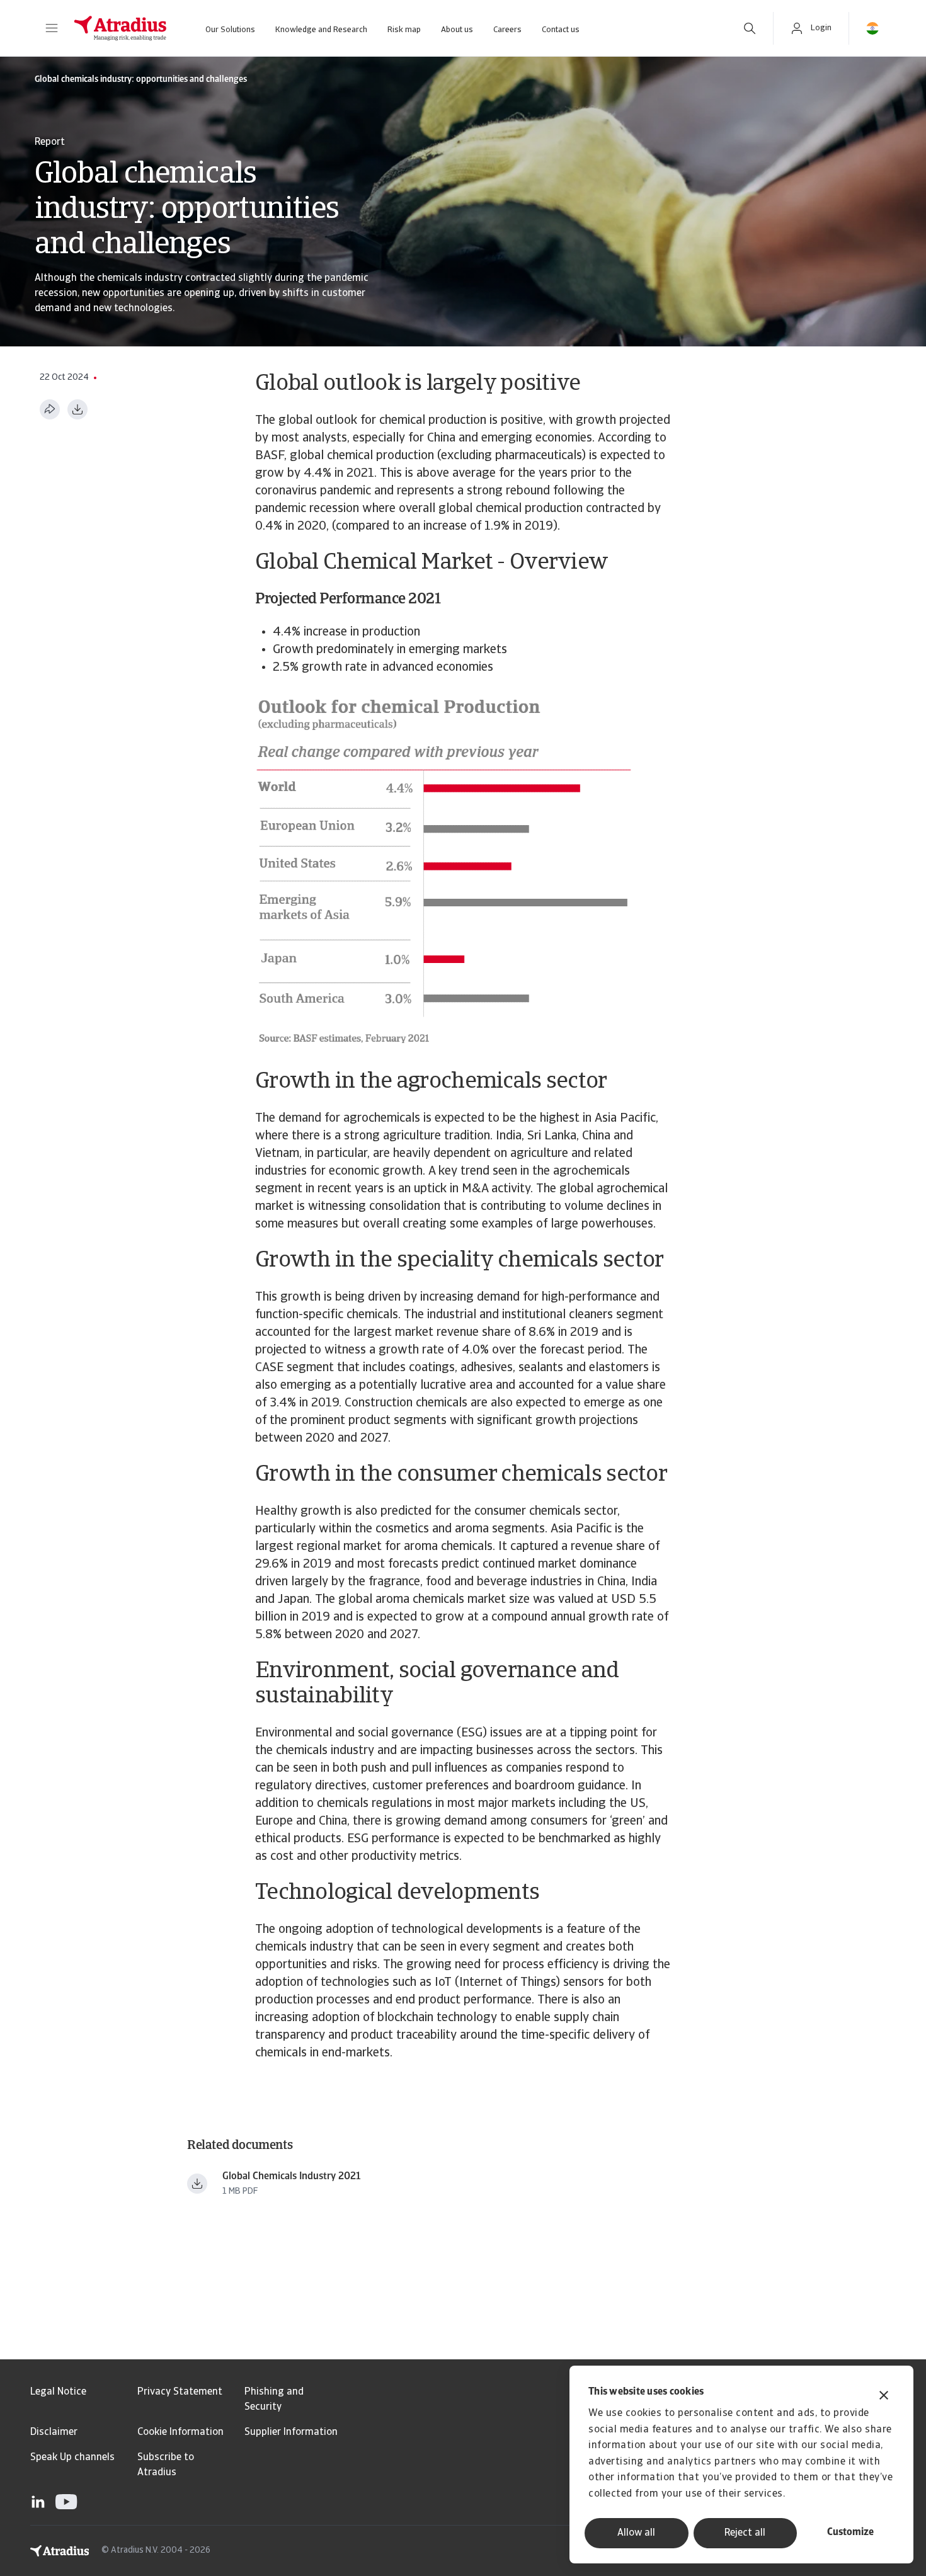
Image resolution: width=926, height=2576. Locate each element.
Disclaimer (54, 2432)
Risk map (404, 30)
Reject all (745, 2533)
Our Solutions (230, 30)
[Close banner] (884, 2397)
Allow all (636, 2533)
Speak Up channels (72, 2458)
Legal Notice (58, 2392)
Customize (850, 2533)
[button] (52, 28)
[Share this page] (50, 409)
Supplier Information (291, 2432)
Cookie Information (180, 2432)
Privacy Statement (180, 2392)
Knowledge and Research (321, 30)
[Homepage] (120, 28)
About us (457, 30)
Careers (507, 30)
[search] (750, 28)
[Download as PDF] (77, 409)
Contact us (561, 30)
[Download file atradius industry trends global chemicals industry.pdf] (197, 2184)
